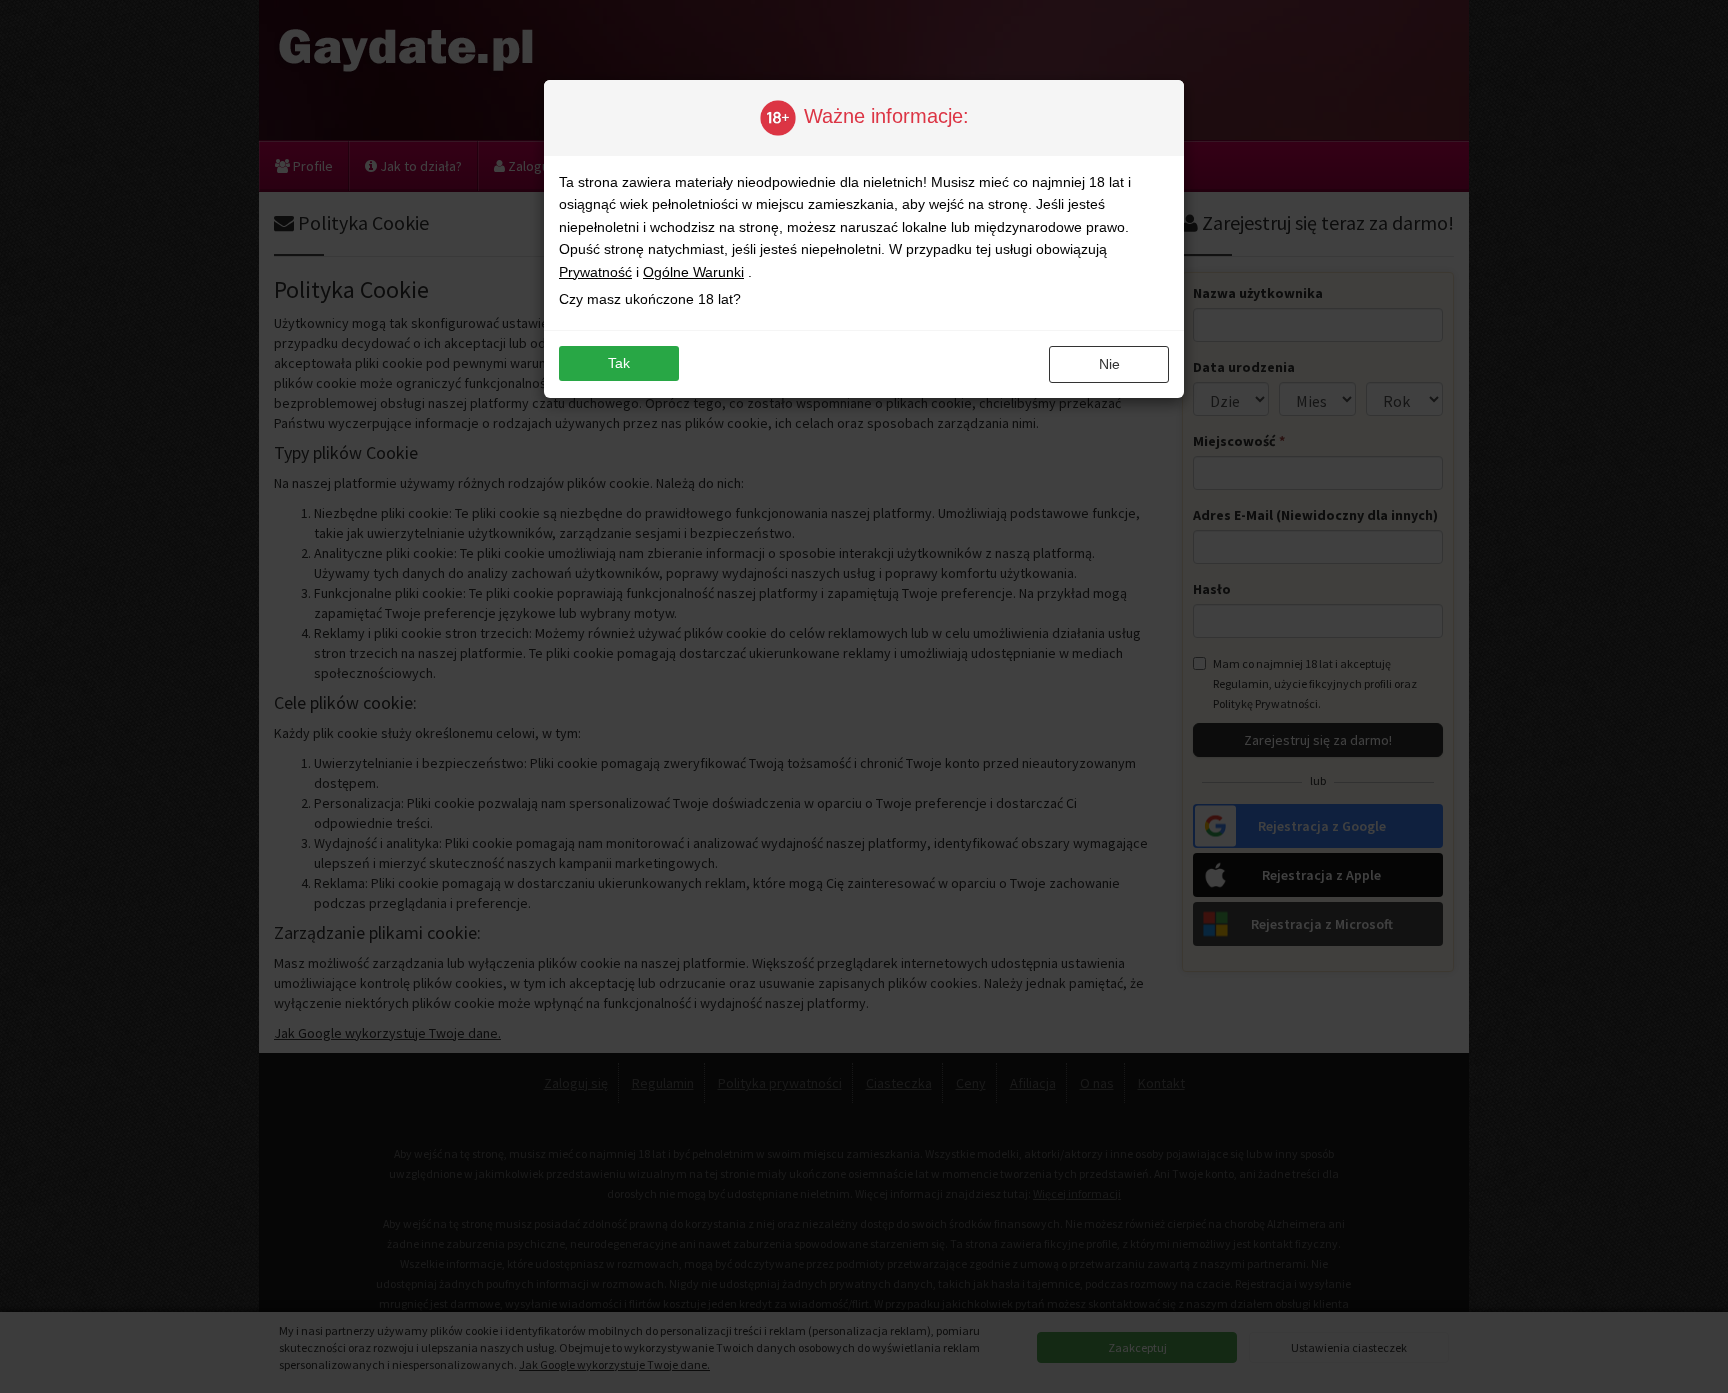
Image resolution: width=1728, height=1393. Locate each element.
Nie (1109, 364)
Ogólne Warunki (693, 272)
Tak (619, 363)
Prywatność (595, 272)
